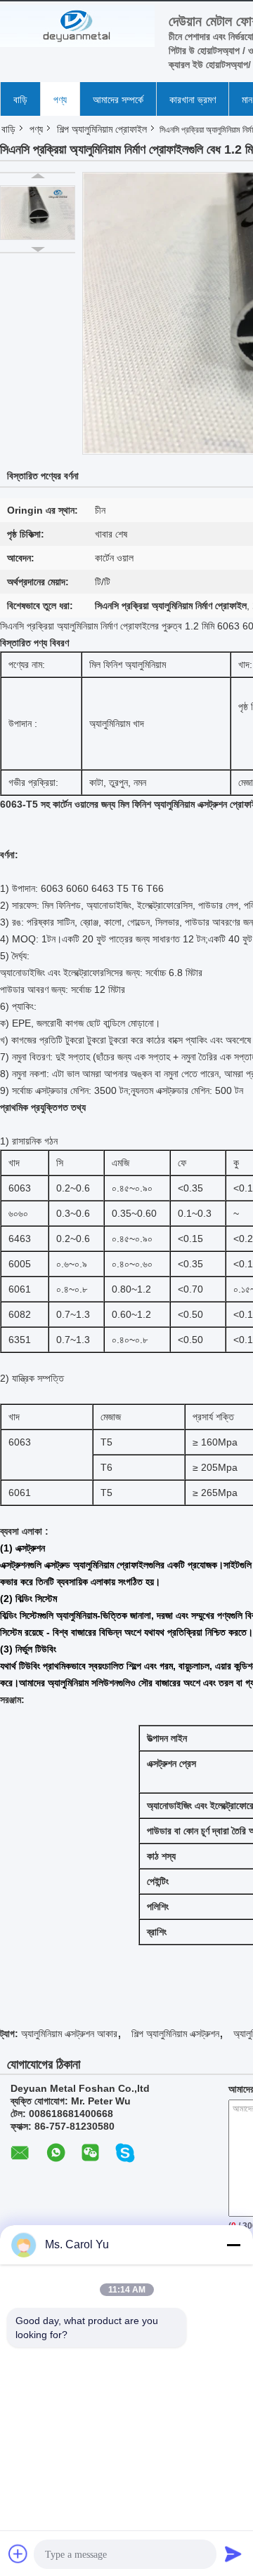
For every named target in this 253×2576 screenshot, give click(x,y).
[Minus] (233, 2245)
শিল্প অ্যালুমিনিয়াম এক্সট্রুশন (175, 2034)
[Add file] (18, 2554)
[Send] (233, 2554)
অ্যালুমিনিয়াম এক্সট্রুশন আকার (69, 2034)
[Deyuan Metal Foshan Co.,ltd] (77, 26)
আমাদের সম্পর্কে (118, 100)
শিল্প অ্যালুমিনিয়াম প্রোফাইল (102, 129)
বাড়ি (20, 100)
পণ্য (60, 100)
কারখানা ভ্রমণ (193, 100)
